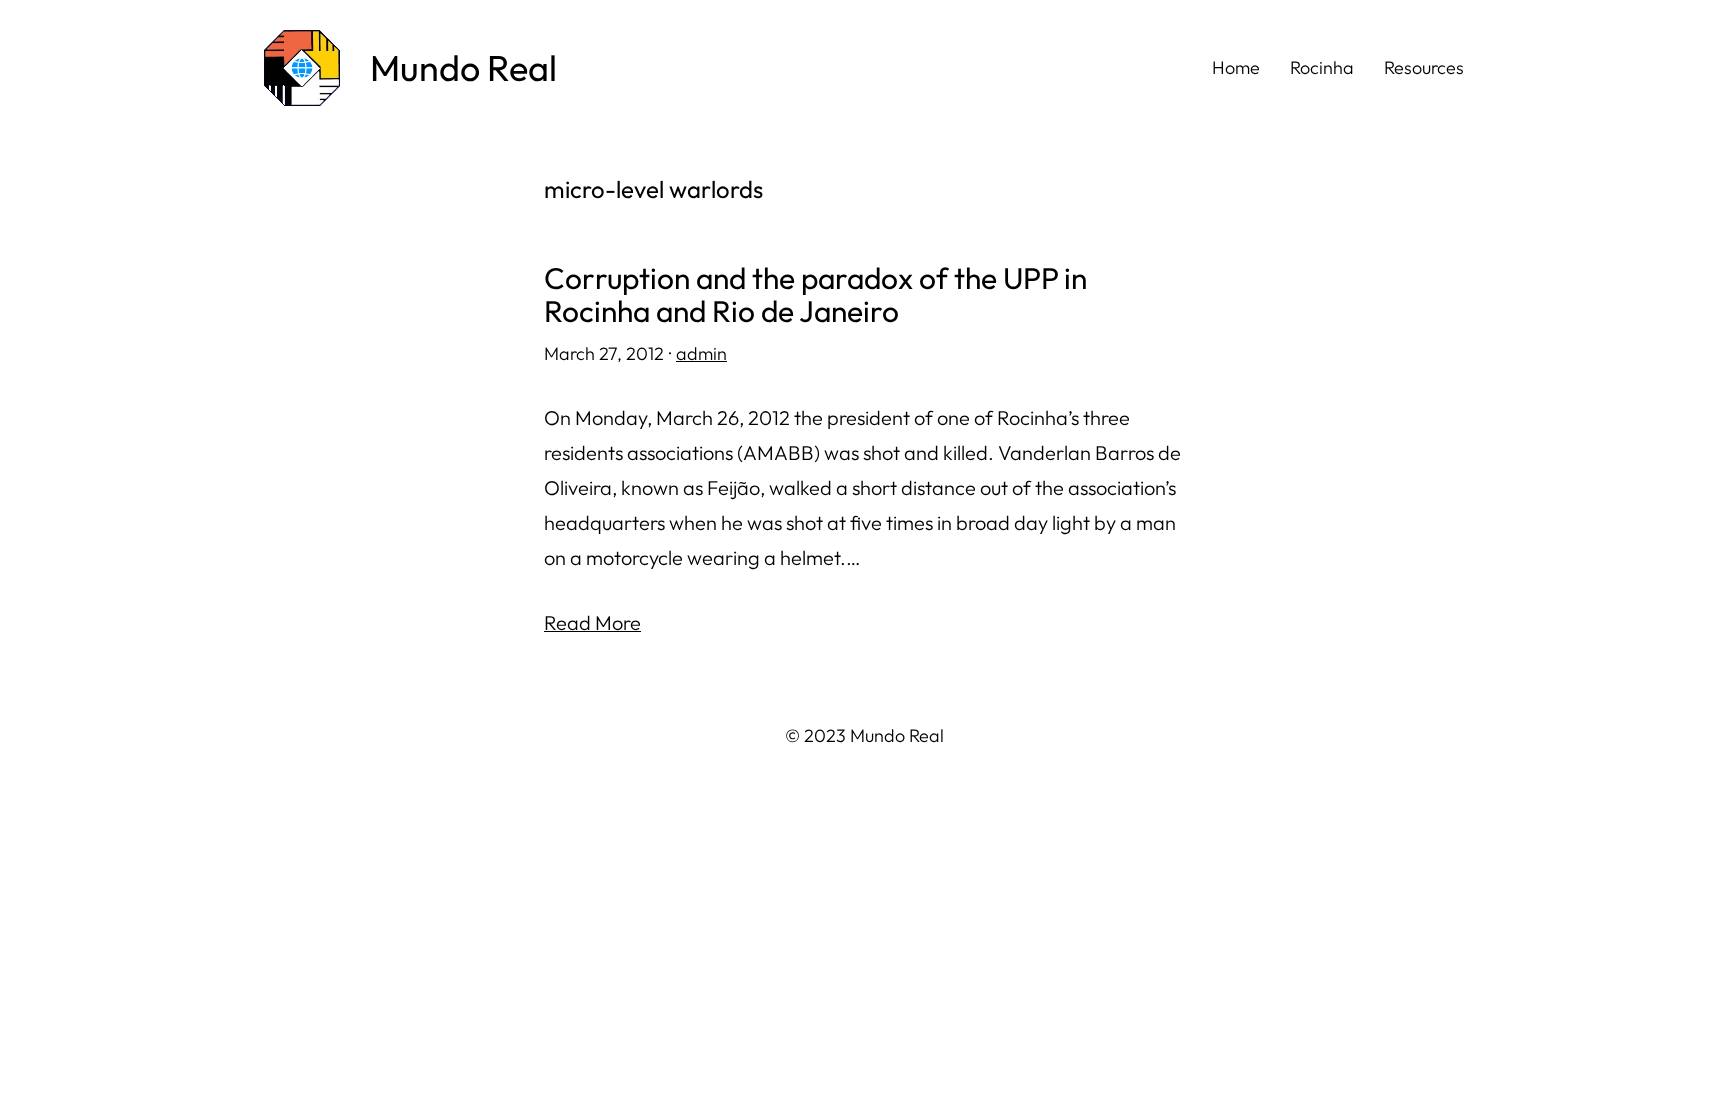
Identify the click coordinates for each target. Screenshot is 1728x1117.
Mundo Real (463, 67)
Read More (592, 622)
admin (701, 353)
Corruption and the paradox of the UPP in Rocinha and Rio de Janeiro (815, 295)
